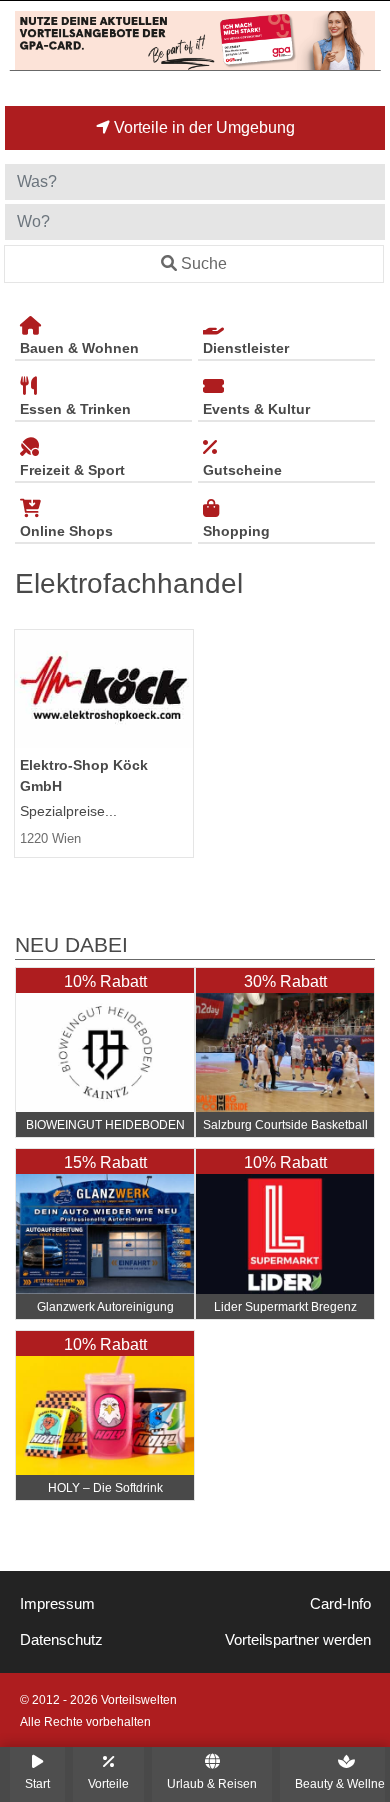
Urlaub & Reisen (212, 1783)
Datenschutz (61, 1640)
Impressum (57, 1604)
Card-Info (340, 1604)
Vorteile (108, 1783)
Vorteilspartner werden (298, 1640)
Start (37, 1783)
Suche (204, 263)
